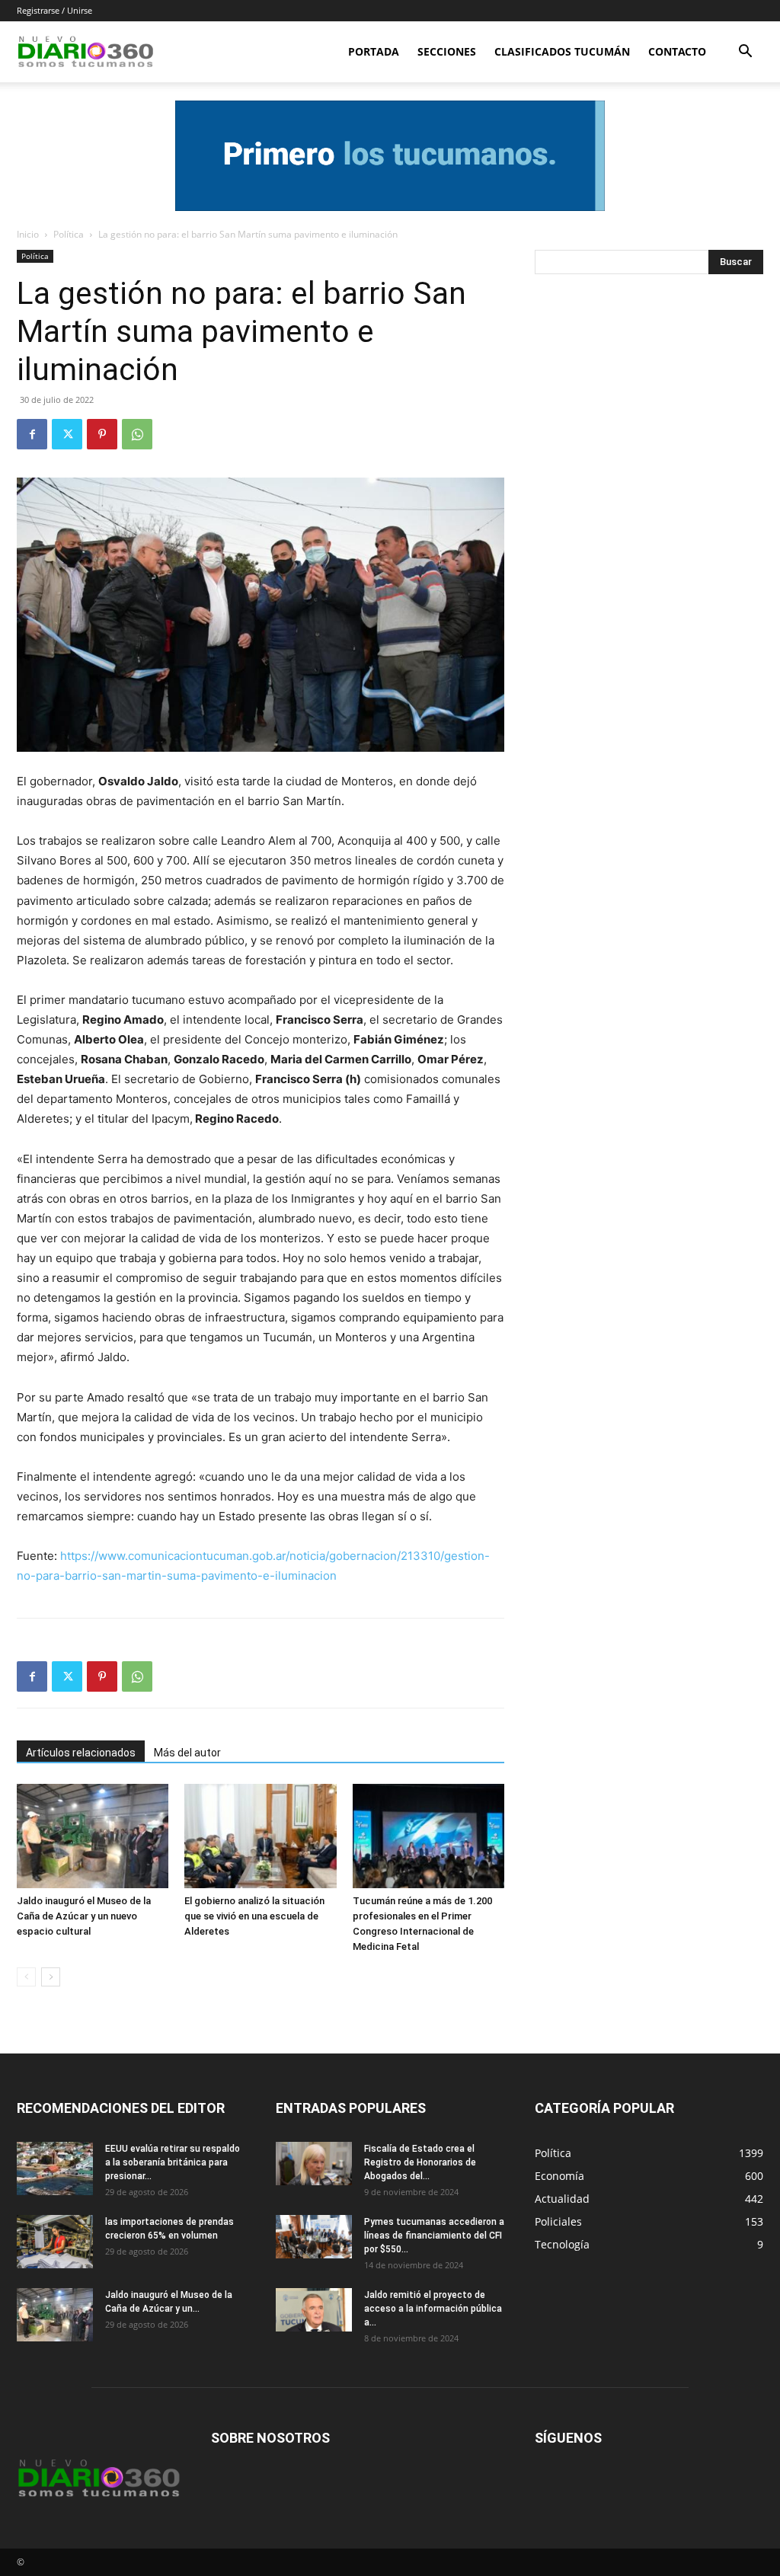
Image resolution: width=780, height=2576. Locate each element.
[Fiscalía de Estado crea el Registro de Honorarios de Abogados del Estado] (314, 2163)
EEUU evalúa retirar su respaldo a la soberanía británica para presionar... (173, 2162)
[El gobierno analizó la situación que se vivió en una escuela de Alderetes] (260, 1836)
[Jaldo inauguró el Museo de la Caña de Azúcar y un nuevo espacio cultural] (93, 1836)
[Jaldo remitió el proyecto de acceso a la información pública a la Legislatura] (314, 2309)
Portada (374, 51)
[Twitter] (67, 434)
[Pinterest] (102, 434)
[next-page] (51, 1977)
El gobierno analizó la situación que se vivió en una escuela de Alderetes (254, 1916)
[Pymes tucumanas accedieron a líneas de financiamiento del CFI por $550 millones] (314, 2236)
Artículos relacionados (81, 1753)
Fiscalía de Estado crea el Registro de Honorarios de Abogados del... (420, 2162)
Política (69, 234)
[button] (745, 53)
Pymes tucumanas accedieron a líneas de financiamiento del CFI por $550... (434, 2236)
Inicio (28, 234)
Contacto (677, 51)
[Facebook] (32, 434)
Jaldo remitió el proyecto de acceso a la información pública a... (433, 2309)
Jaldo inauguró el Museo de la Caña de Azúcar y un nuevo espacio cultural (84, 1916)
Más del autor (187, 1753)
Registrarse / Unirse (54, 10)
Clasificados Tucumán (562, 51)
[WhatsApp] (137, 434)
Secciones (447, 51)
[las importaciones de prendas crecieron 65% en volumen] (55, 2242)
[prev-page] (26, 1977)
